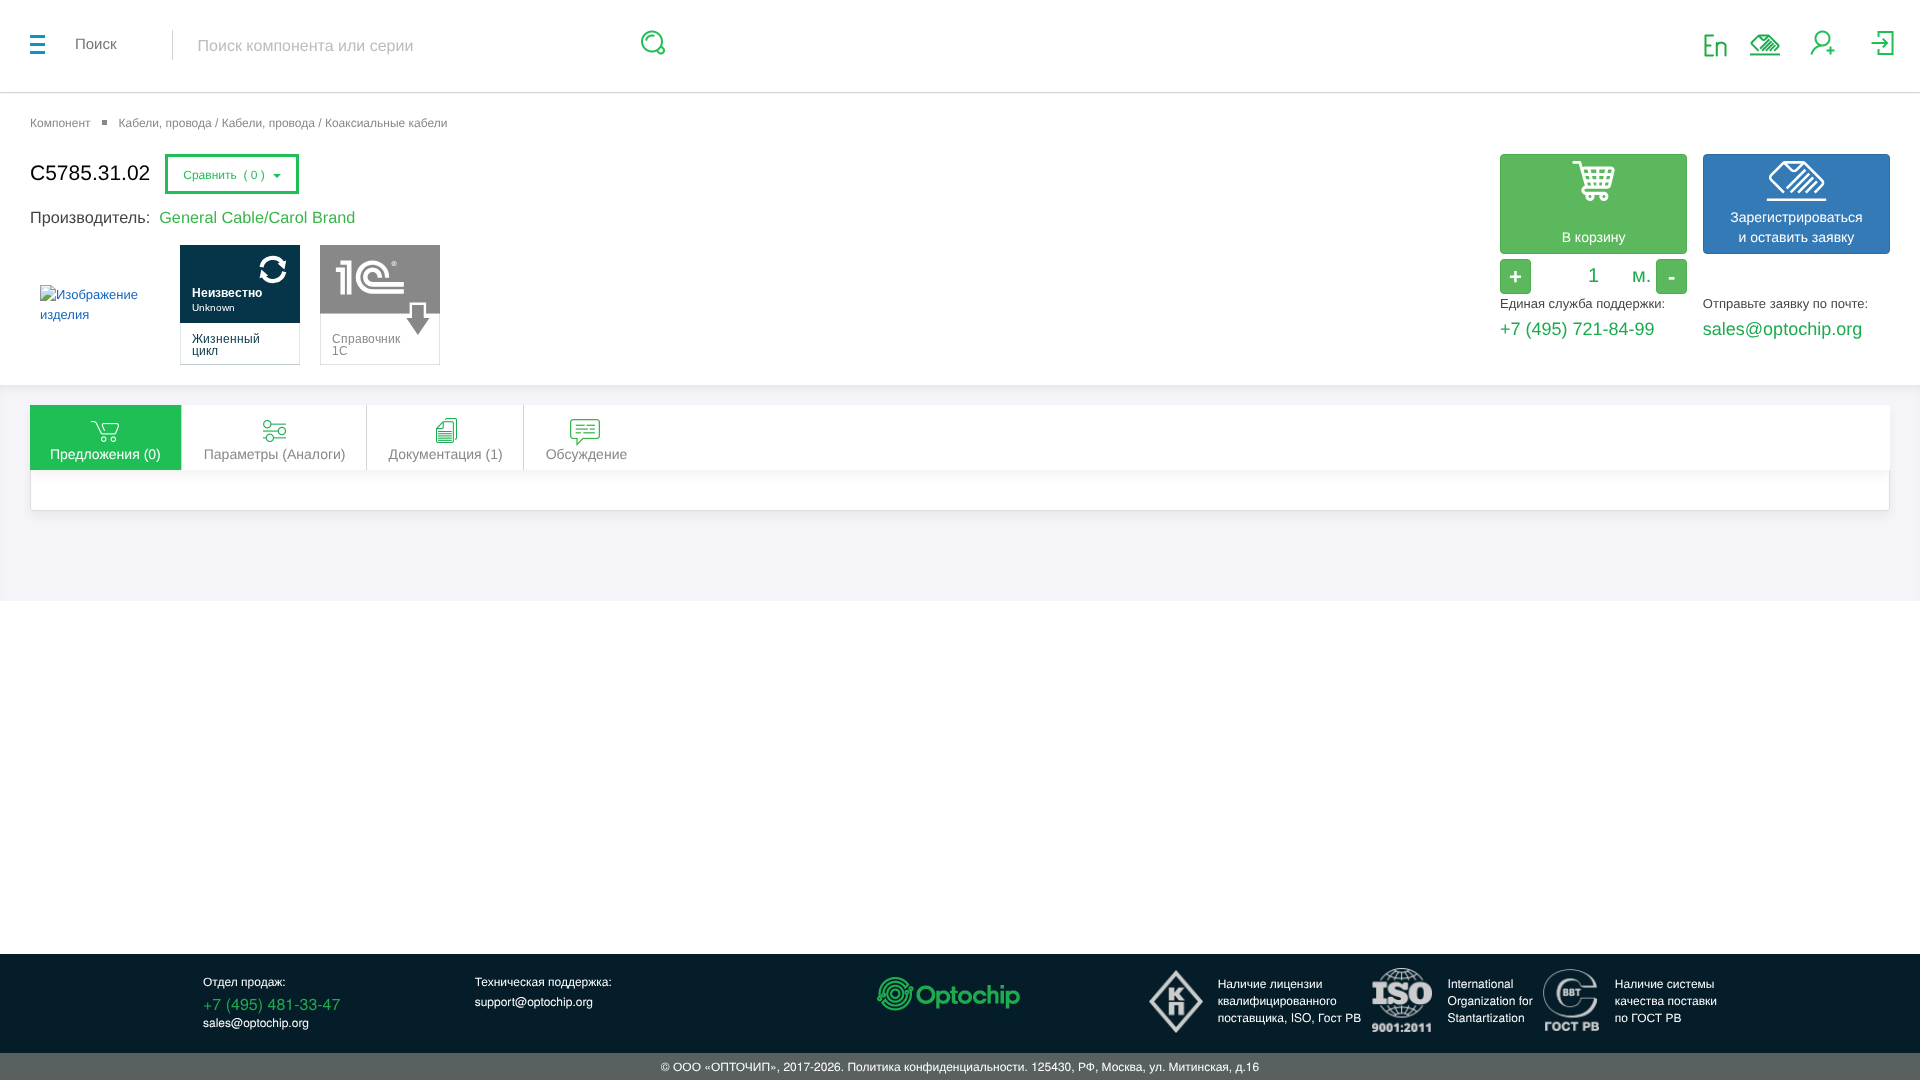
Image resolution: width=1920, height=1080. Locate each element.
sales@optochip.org (1782, 329)
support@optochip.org (534, 1001)
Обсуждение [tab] (587, 454)
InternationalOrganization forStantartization (1490, 1000)
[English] (1721, 44)
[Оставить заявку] (1765, 45)
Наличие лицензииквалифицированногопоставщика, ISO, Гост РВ (1290, 1000)
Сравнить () (227, 175)
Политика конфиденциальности (935, 1066)
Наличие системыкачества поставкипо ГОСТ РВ (1666, 1000)
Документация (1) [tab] (446, 454)
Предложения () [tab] (105, 454)
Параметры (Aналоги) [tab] (275, 454)
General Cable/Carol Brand (257, 218)
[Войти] (1882, 50)
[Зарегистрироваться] (1822, 50)
